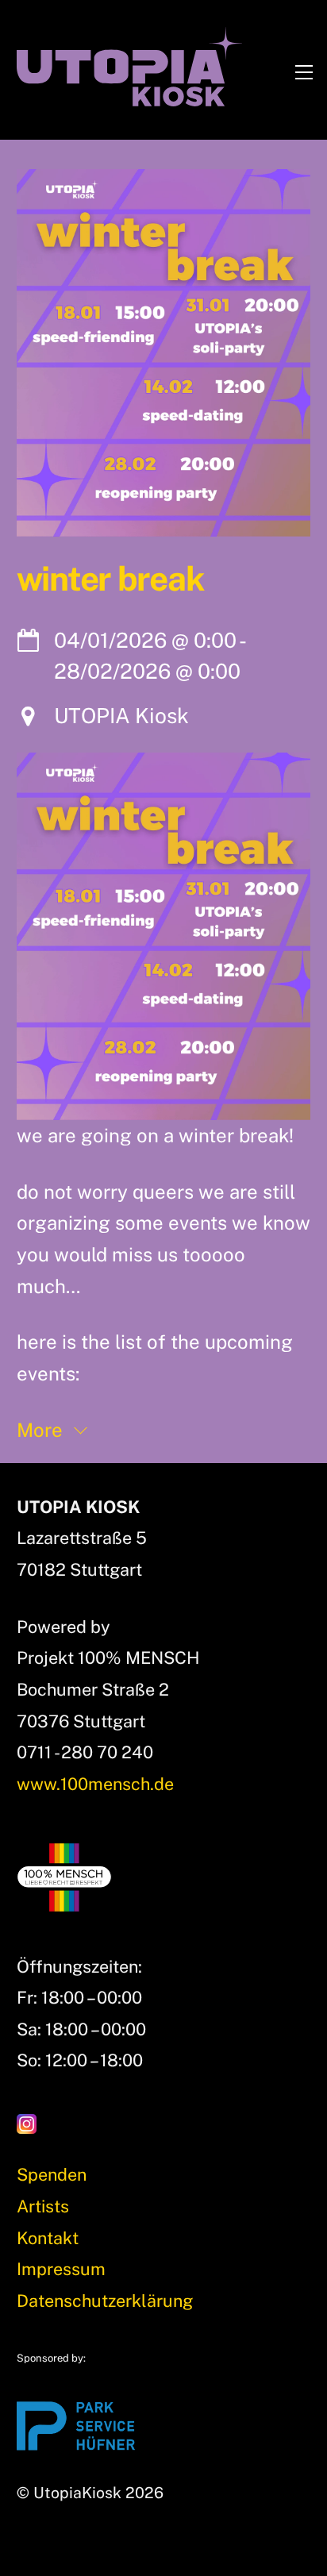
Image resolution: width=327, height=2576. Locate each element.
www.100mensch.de (95, 1784)
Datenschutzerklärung (105, 2301)
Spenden (52, 2174)
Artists (43, 2206)
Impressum (61, 2269)
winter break (110, 579)
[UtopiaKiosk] (130, 99)
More (42, 1430)
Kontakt (48, 2238)
